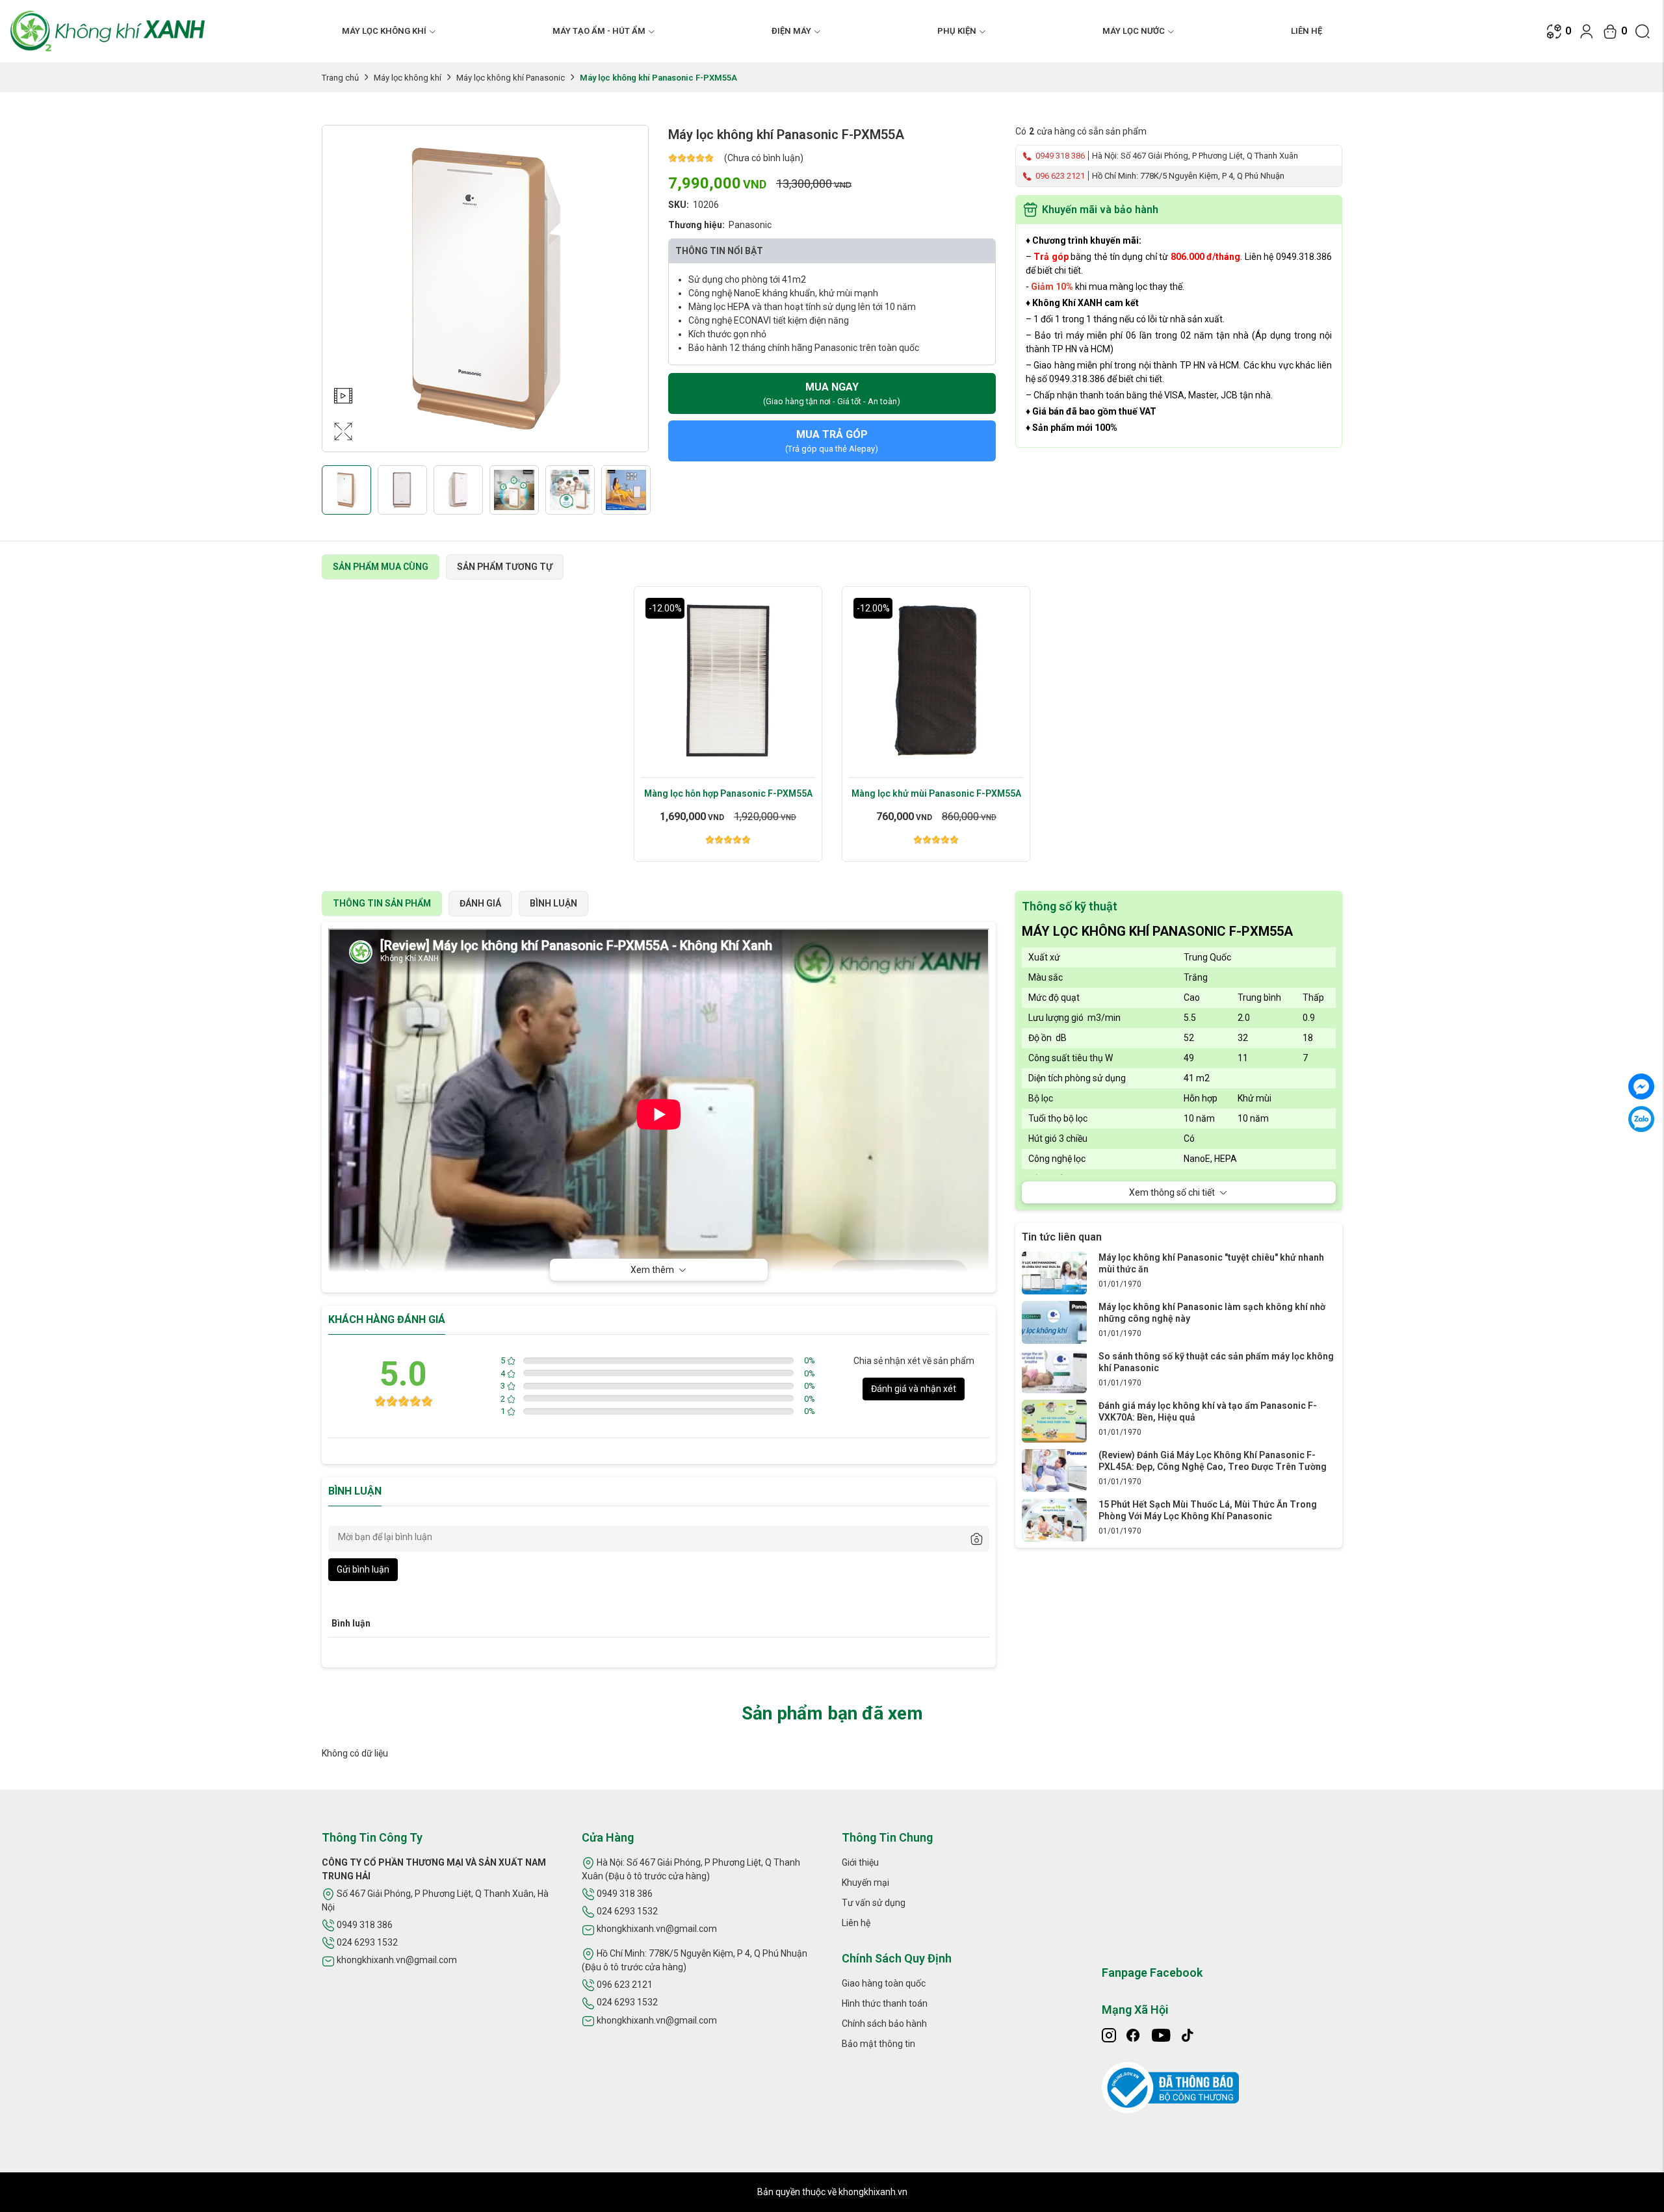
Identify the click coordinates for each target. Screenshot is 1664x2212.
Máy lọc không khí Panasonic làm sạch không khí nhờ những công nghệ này (1212, 1313)
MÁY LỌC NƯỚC (1134, 31)
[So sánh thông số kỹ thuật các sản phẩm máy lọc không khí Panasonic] (1054, 1371)
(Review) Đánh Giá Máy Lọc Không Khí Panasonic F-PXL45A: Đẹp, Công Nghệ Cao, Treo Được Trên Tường (1213, 1461)
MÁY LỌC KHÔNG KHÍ (384, 31)
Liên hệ (1306, 31)
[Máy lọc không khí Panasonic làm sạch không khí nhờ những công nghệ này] (1054, 1322)
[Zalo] (1641, 1119)
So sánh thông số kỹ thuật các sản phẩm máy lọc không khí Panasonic (1216, 1362)
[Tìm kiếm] (1643, 31)
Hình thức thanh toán (885, 2003)
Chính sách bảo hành (884, 2024)
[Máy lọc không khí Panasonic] (1054, 1272)
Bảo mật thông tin (878, 2044)
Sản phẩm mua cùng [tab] (381, 567)
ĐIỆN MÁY (791, 31)
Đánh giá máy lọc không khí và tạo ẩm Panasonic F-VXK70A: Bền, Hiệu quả (1208, 1411)
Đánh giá (480, 903)
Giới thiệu (860, 1862)
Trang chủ (340, 78)
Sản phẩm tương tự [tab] (505, 567)
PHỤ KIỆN (957, 31)
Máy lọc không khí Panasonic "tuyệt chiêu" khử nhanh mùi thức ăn (1211, 1263)
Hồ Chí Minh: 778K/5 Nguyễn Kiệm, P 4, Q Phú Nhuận (1188, 176)
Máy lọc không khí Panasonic (511, 78)
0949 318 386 (1059, 156)
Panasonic (750, 225)
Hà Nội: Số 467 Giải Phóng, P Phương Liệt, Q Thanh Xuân (1195, 156)
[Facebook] (1641, 1087)
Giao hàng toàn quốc (884, 1983)
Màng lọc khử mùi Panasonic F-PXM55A (936, 793)
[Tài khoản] (1587, 31)
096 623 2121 (1059, 176)
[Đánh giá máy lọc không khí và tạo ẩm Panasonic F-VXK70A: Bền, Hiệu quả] (1054, 1421)
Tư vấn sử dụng (874, 1903)
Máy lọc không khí (408, 78)
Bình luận (553, 903)
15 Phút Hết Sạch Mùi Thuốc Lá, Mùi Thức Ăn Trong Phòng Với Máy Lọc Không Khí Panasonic (1208, 1510)
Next (635, 302)
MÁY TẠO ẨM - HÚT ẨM (599, 31)
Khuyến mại (865, 1883)
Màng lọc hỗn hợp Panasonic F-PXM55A (728, 793)
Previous (335, 302)
